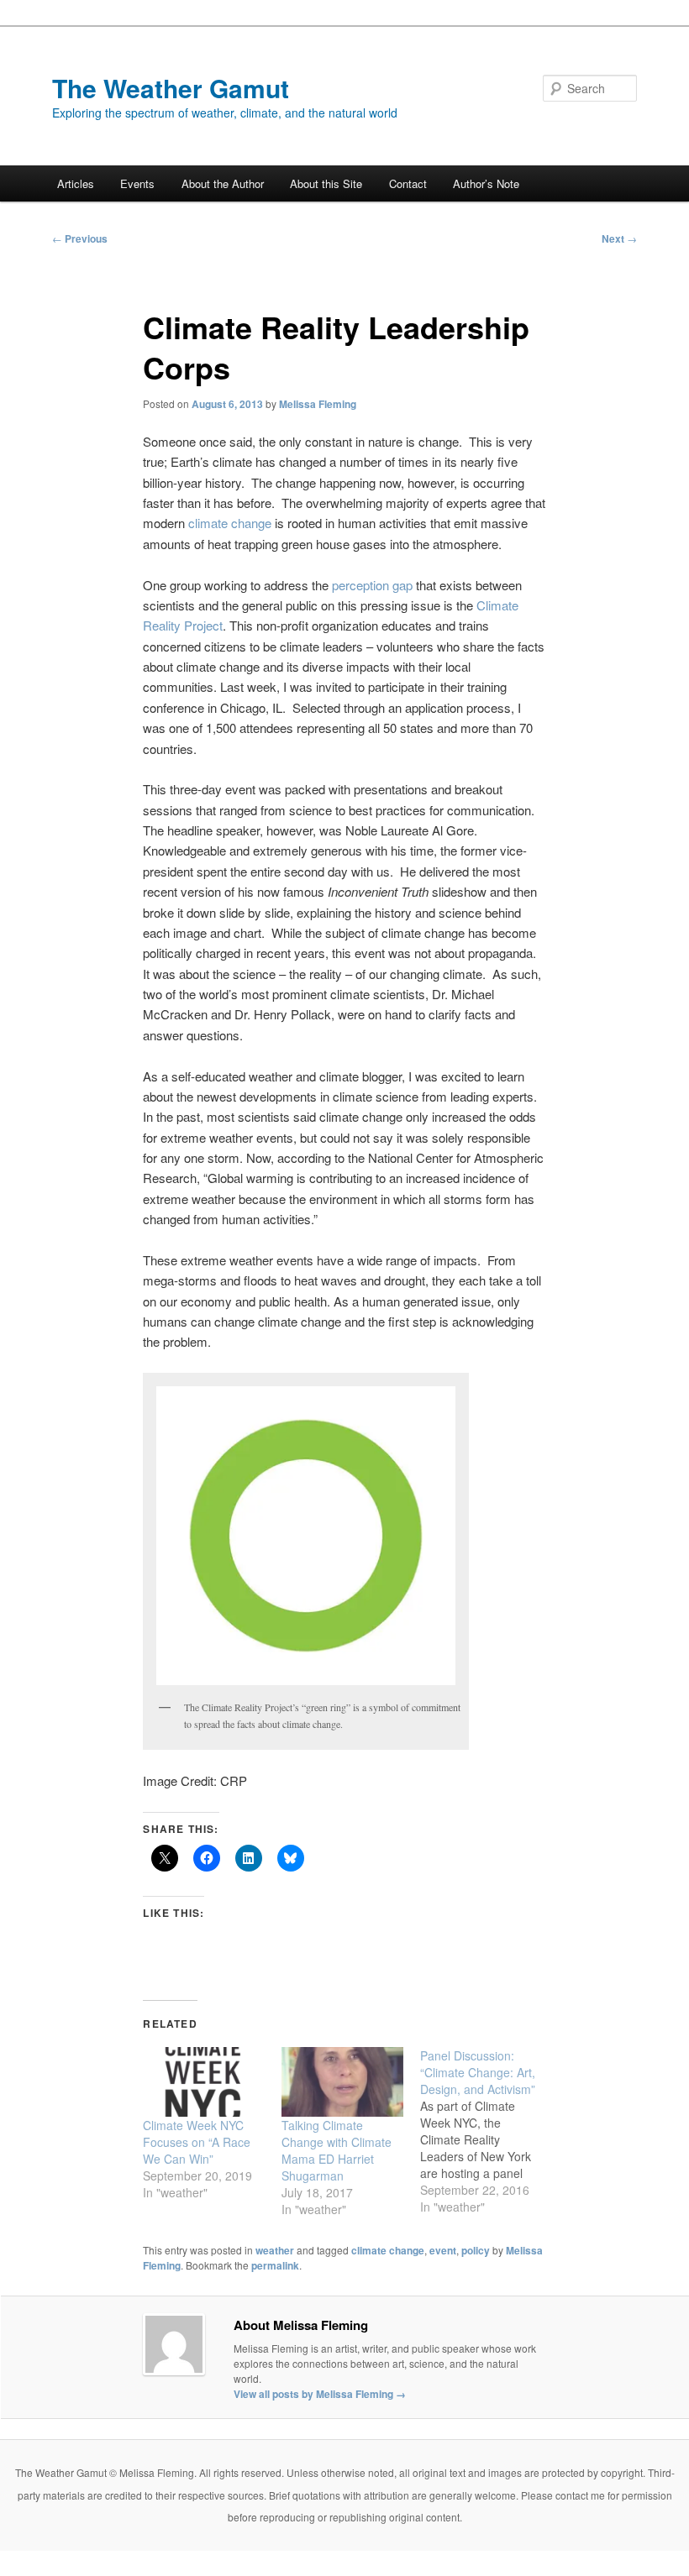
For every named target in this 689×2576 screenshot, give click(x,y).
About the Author (223, 183)
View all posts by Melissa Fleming (320, 2394)
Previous (80, 238)
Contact (408, 183)
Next (619, 238)
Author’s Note (486, 183)
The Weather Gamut (171, 88)
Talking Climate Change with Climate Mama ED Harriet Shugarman (337, 2150)
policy (476, 2250)
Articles (76, 183)
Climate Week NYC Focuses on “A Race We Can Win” (197, 2142)
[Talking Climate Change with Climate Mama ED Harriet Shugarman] (342, 2082)
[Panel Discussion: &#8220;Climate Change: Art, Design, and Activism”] (489, 2131)
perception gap (372, 585)
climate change (230, 523)
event (443, 2250)
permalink (275, 2265)
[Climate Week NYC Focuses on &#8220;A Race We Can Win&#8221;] (204, 2082)
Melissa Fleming (318, 404)
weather (275, 2250)
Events (137, 183)
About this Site (326, 183)
